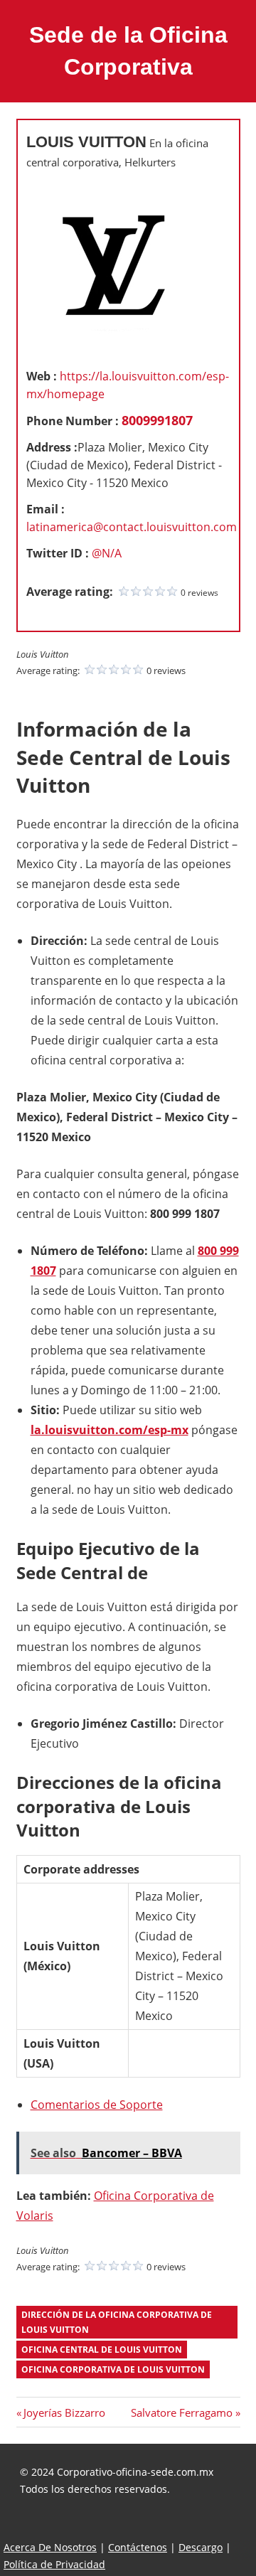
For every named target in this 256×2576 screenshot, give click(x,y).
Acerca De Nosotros (50, 2547)
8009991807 (157, 420)
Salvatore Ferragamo (182, 2412)
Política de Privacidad (54, 2564)
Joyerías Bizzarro (64, 2412)
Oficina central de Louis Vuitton (102, 2350)
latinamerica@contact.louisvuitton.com (132, 527)
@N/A (107, 553)
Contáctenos (138, 2547)
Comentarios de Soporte (97, 2105)
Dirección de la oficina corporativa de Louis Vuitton (117, 2322)
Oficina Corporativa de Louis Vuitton (113, 2369)
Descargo (201, 2547)
